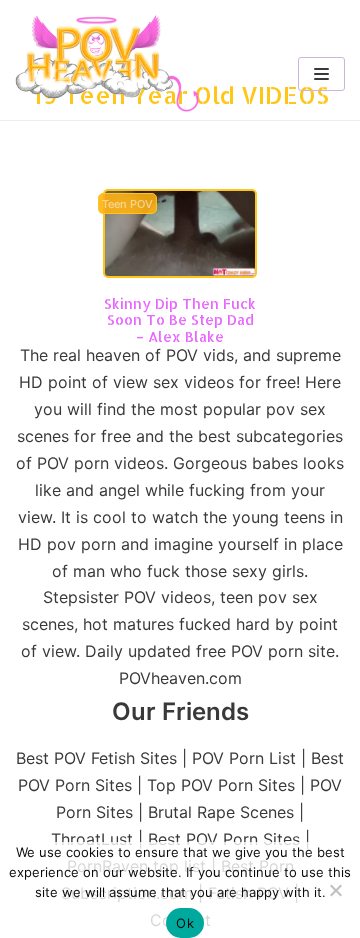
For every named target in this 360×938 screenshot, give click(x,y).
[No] (335, 890)
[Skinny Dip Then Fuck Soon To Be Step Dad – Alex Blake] (180, 272)
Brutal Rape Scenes (221, 812)
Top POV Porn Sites (221, 785)
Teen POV (127, 204)
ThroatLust (92, 839)
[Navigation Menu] (321, 74)
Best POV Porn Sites (224, 839)
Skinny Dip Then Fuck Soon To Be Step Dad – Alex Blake (180, 320)
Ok (185, 923)
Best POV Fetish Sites (96, 758)
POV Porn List (244, 758)
